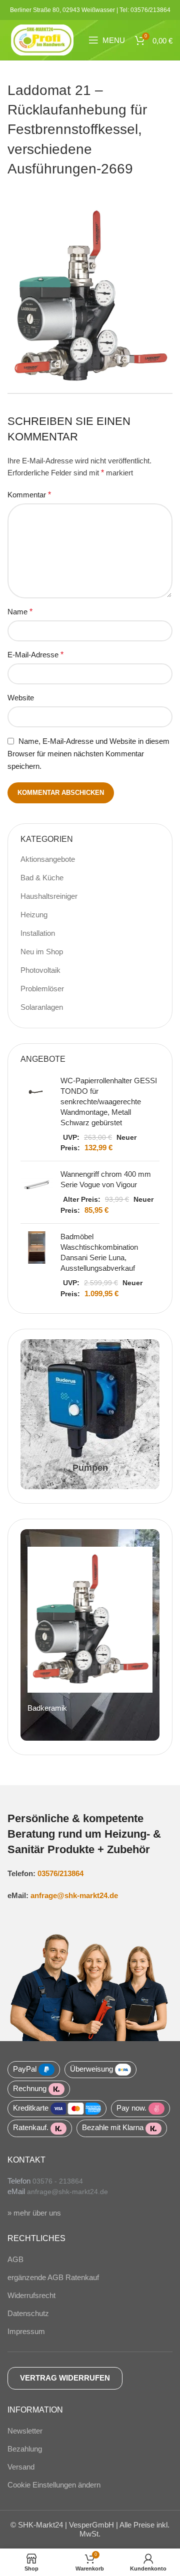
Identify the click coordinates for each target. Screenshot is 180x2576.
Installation (38, 933)
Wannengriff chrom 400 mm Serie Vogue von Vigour (106, 1179)
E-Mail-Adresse (35, 655)
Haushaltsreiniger (49, 896)
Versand (21, 2467)
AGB (15, 2259)
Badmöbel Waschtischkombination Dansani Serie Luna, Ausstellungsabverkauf (99, 1252)
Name (20, 612)
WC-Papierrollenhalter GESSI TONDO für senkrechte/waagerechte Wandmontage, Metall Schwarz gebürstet (109, 1102)
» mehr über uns (34, 2213)
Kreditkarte (31, 2108)
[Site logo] (42, 39)
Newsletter (25, 2431)
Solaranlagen (42, 1007)
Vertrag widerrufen (65, 2378)
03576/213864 (60, 1873)
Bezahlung (25, 2449)
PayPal (25, 2069)
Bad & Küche (42, 878)
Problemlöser (42, 989)
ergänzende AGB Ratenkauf (53, 2277)
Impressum (26, 2331)
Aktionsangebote (48, 859)
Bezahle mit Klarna (113, 2127)
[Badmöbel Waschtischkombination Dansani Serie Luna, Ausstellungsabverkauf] (37, 1265)
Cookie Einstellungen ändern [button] (54, 2485)
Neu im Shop (42, 952)
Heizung (34, 915)
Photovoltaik (40, 970)
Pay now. (131, 2108)
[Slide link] (90, 1635)
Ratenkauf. (31, 2127)
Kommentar (29, 495)
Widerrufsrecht (31, 2295)
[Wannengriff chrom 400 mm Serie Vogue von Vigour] (37, 1192)
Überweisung (91, 2069)
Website (21, 698)
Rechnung (30, 2088)
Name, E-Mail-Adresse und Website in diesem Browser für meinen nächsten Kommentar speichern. (88, 754)
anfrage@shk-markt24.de (74, 1895)
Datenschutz (28, 2313)
